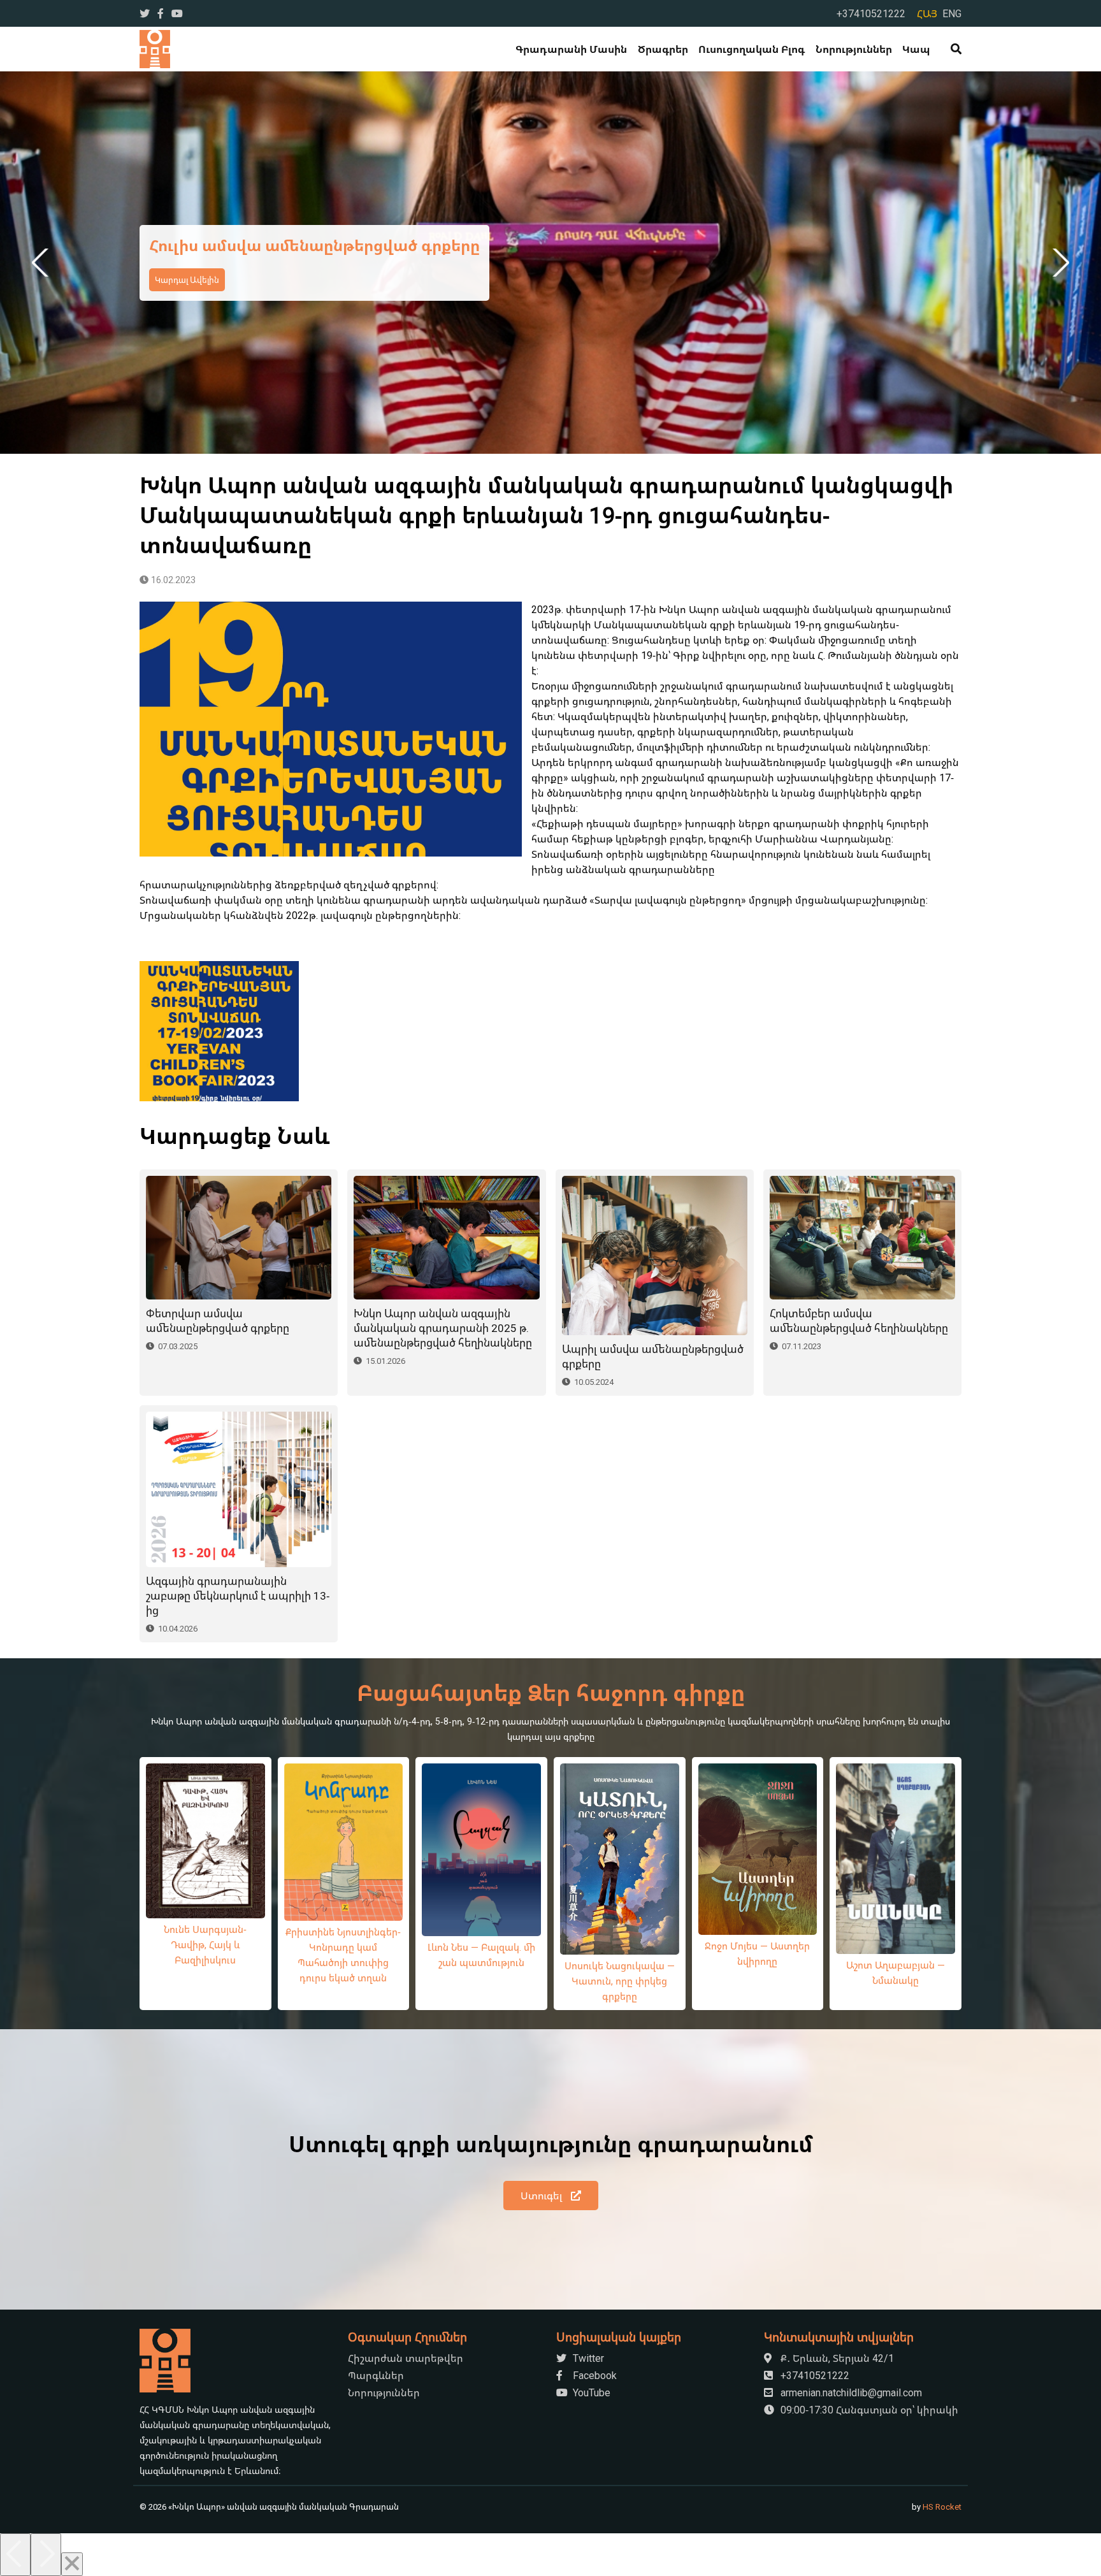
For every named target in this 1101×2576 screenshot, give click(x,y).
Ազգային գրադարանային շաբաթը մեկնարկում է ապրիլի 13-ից (238, 1596)
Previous (42, 263)
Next (1059, 263)
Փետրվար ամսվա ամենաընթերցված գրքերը (218, 1321)
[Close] (72, 2564)
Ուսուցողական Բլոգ (752, 49)
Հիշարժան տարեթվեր (406, 2358)
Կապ (916, 49)
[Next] (46, 2555)
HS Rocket (942, 2507)
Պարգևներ (376, 2375)
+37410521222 (871, 13)
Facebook (594, 2375)
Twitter (587, 2358)
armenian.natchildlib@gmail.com (850, 2392)
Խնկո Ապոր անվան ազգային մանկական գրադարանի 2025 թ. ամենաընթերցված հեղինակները (443, 1328)
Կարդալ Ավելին (537, 280)
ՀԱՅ (927, 13)
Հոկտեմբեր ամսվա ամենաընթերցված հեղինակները (859, 1321)
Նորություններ (854, 49)
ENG (952, 13)
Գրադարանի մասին (571, 49)
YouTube (590, 2392)
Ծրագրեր (663, 49)
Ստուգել (543, 2196)
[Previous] (15, 2555)
